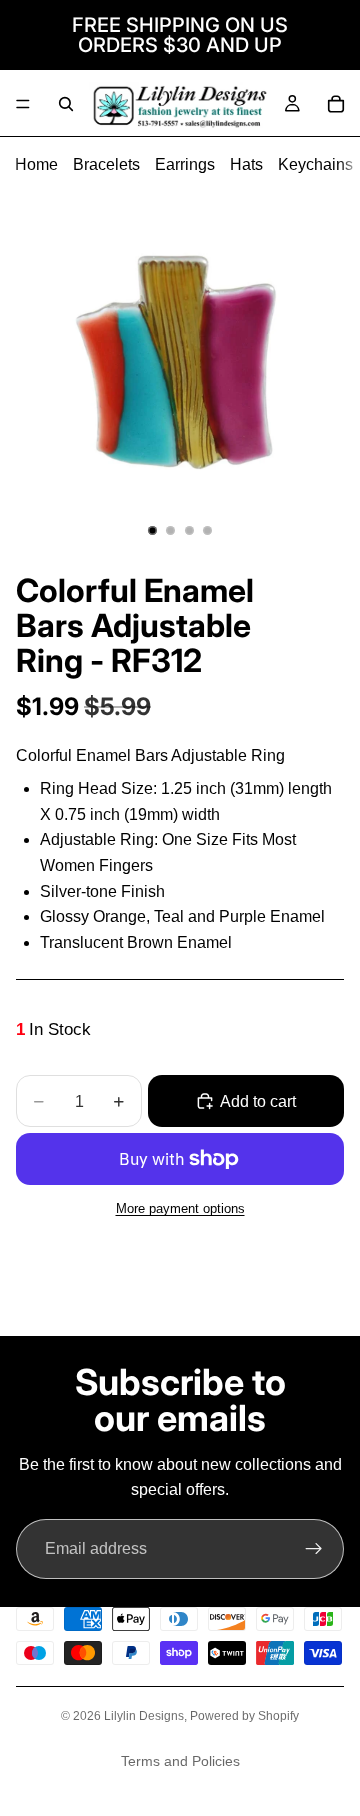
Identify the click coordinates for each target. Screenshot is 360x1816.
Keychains (315, 164)
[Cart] (336, 104)
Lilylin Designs (144, 1716)
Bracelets (106, 164)
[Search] (66, 104)
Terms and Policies (180, 1761)
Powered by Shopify (244, 1716)
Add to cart (258, 1101)
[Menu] (23, 104)
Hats (246, 164)
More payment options (180, 1208)
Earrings (185, 164)
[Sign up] (314, 1549)
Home (36, 164)
